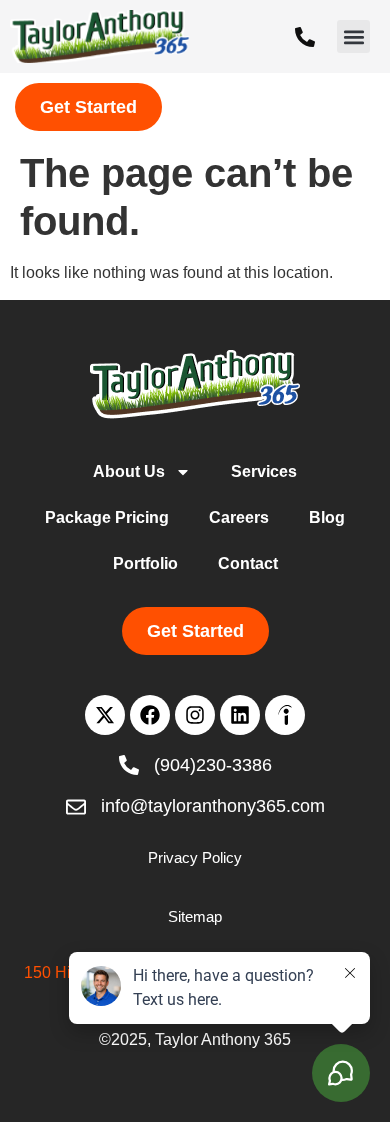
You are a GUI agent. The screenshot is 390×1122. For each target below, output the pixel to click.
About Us (129, 471)
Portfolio (145, 563)
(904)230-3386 (213, 765)
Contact (248, 563)
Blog (327, 517)
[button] (353, 36)
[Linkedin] (240, 715)
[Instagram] (195, 715)
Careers (239, 517)
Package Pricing (107, 517)
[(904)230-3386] (305, 37)
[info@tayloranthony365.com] (76, 807)
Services (264, 471)
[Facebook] (150, 715)
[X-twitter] (105, 715)
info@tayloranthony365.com (213, 806)
